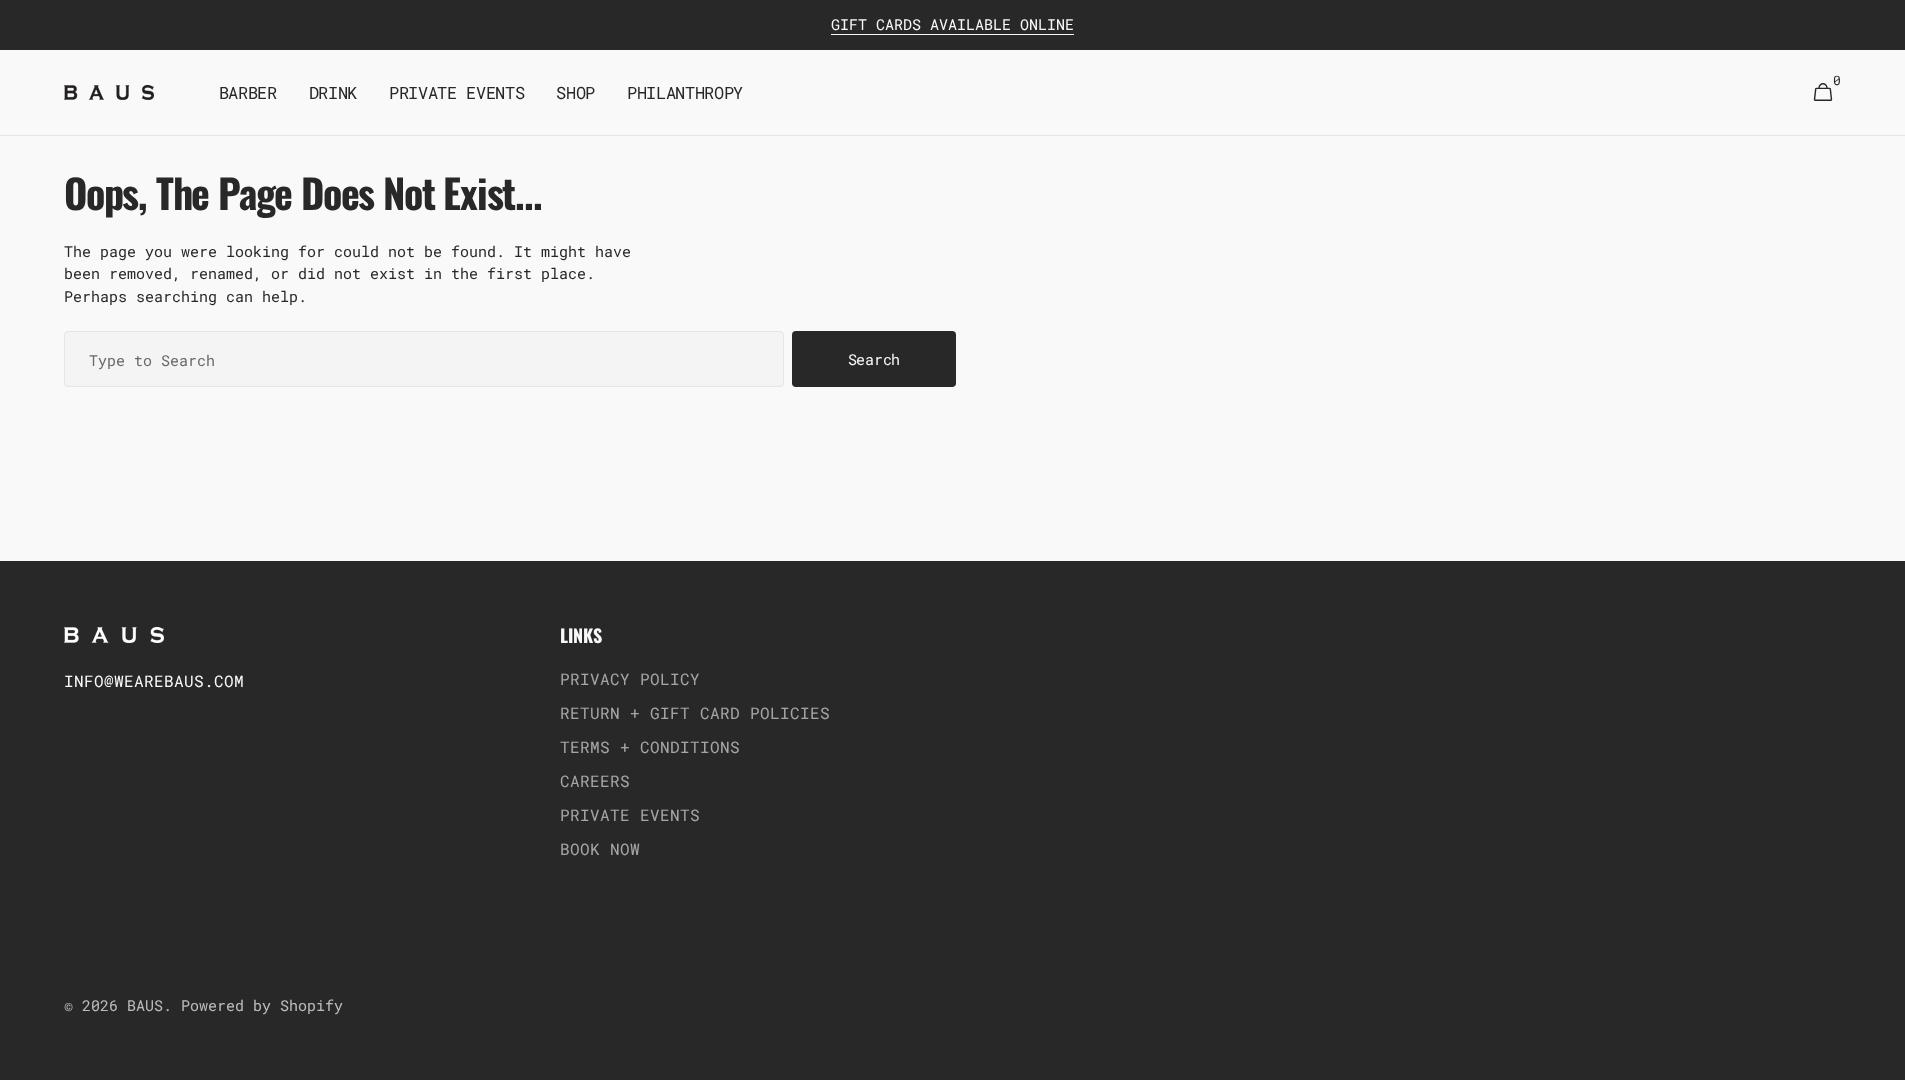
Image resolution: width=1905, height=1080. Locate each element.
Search (874, 359)
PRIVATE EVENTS (630, 814)
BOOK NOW (600, 848)
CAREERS (595, 780)
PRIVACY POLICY (630, 678)
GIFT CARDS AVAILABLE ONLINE (952, 24)
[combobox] (424, 359)
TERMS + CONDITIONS (650, 746)
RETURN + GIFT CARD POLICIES (695, 712)
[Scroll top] (1881, 1056)
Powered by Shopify (262, 1005)
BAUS (145, 1005)
